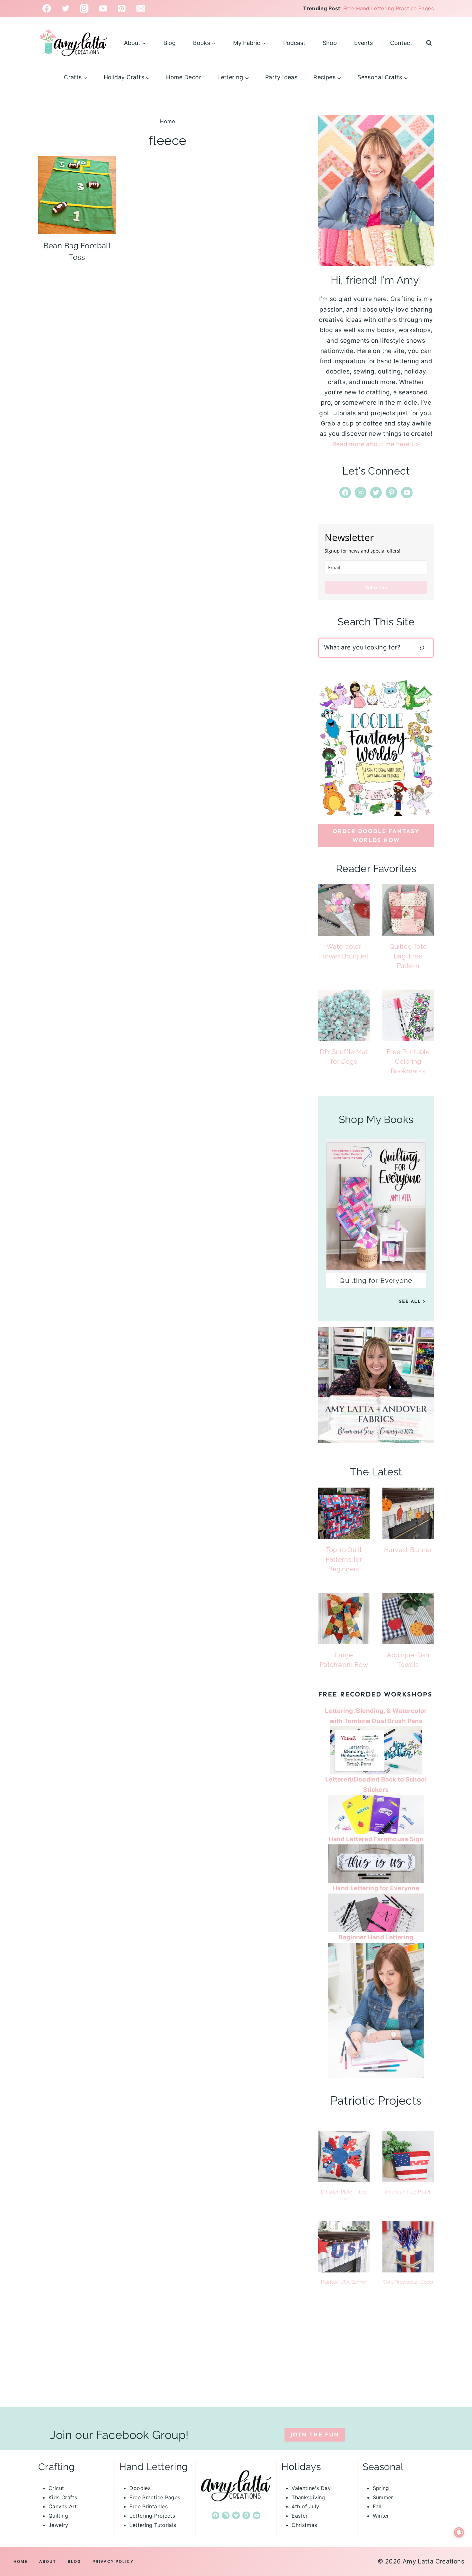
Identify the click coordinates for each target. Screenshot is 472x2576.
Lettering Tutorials (153, 2525)
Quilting (58, 2516)
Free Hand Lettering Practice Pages (389, 8)
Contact (401, 43)
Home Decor (184, 77)
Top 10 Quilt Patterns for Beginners (344, 1559)
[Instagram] (84, 9)
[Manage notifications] (459, 2532)
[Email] (141, 9)
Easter (300, 2516)
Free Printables (149, 2506)
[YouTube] (103, 9)
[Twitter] (66, 9)
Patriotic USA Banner (344, 2282)
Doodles (140, 2488)
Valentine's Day (311, 2488)
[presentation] (77, 195)
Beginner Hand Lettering (376, 1937)
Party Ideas (281, 77)
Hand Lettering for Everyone (376, 1888)
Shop (330, 43)
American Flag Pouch (408, 2192)
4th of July (305, 2506)
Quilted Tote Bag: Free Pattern (408, 956)
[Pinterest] (122, 9)
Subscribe (376, 587)
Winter (381, 2516)
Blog (170, 43)
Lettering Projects (152, 2516)
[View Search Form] (429, 43)
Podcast (294, 43)
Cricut (56, 2488)
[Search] (422, 648)
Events (363, 43)
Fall (377, 2506)
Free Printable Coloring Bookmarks (408, 1061)
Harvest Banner (408, 1550)
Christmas (304, 2525)
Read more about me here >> (376, 444)
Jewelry (58, 2525)
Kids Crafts (63, 2497)
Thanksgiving (308, 2497)
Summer (383, 2497)
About (48, 2561)
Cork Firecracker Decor (408, 2282)
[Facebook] (47, 9)
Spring (381, 2488)
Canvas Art (63, 2506)
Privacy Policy (113, 2561)
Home (167, 121)
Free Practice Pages (155, 2497)
